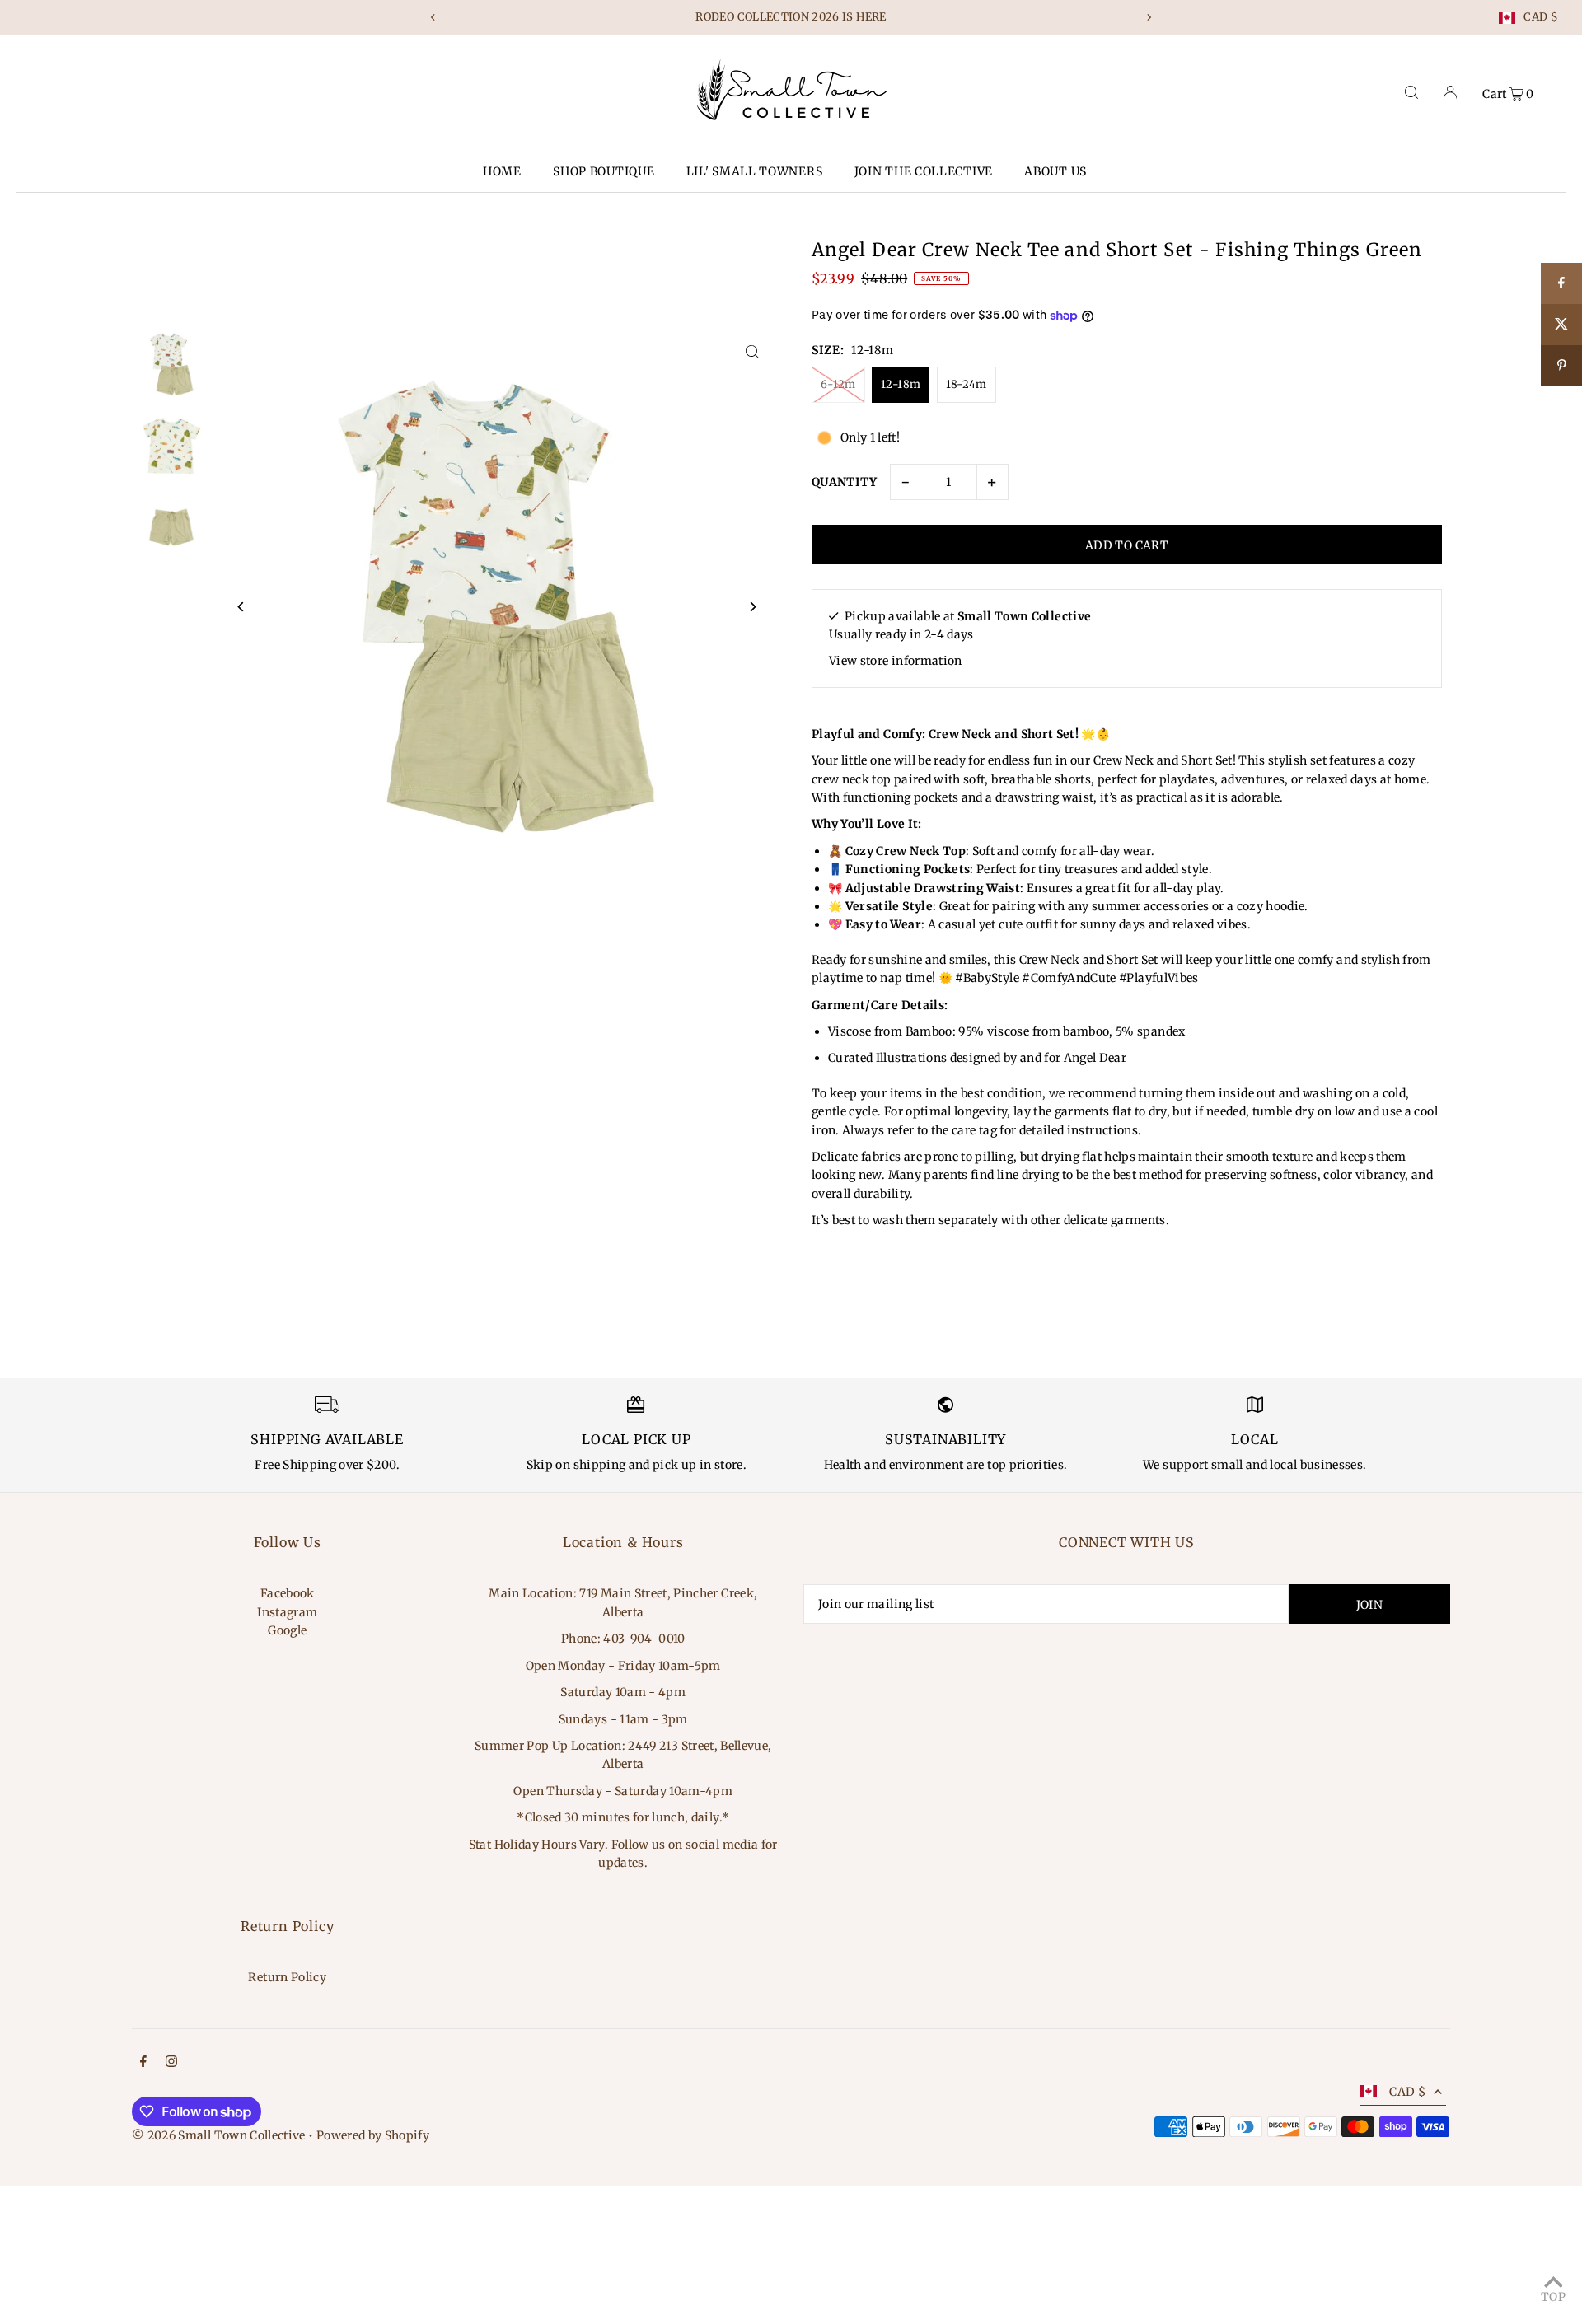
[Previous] (433, 17)
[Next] (1149, 17)
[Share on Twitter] (1561, 325)
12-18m (901, 384)
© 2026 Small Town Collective (219, 2135)
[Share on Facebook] (1561, 283)
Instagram (287, 1612)
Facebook (288, 1593)
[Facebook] (143, 2063)
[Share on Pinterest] (1561, 366)
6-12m (838, 384)
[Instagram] (171, 2063)
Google (287, 1630)
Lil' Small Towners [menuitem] (755, 171)
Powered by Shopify (373, 2135)
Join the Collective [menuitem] (924, 171)
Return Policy (287, 1977)
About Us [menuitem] (1055, 171)
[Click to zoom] (752, 351)
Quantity (845, 482)
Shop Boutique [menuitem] (604, 171)
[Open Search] (1411, 92)
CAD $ (1541, 18)
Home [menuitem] (502, 171)
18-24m (967, 384)
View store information (896, 661)
